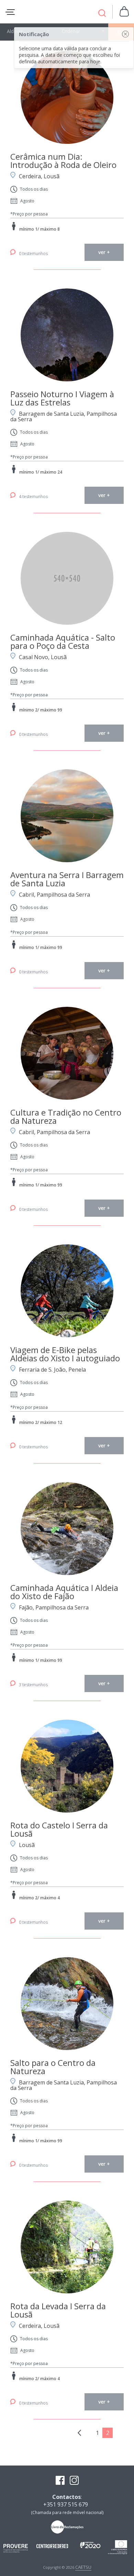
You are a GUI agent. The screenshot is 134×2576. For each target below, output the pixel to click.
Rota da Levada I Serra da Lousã (58, 2310)
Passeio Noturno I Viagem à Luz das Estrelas (62, 398)
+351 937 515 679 (66, 2504)
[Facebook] (60, 2481)
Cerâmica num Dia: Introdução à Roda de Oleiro (63, 161)
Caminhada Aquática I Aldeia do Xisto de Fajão (64, 1592)
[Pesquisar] (102, 14)
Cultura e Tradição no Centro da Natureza (66, 1116)
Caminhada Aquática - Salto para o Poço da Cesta (63, 641)
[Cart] (124, 12)
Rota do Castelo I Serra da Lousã (59, 1829)
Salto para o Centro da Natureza (53, 2067)
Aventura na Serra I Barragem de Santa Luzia (67, 879)
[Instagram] (74, 2481)
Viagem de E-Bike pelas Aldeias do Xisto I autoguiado (65, 1354)
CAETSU (83, 2567)
